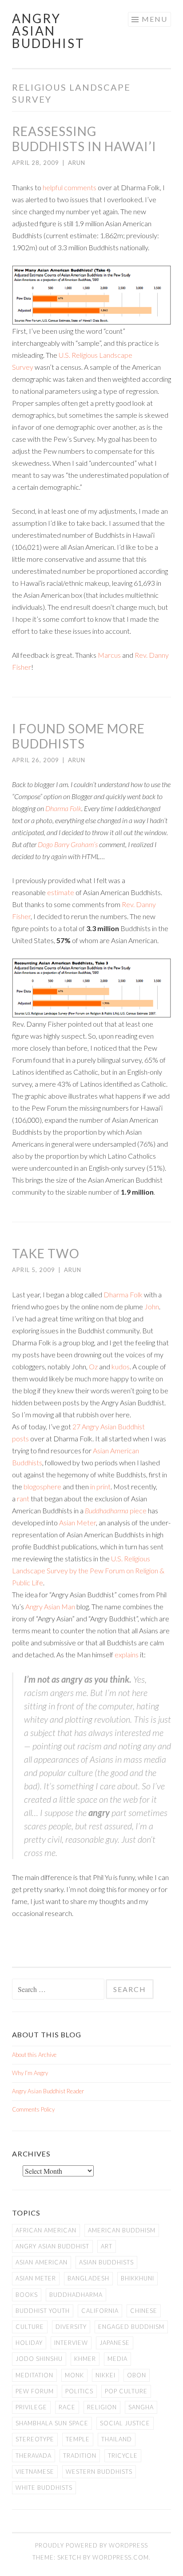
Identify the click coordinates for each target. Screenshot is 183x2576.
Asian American (42, 2262)
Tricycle (123, 2456)
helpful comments (70, 187)
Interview (71, 2343)
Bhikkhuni (137, 2278)
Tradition (80, 2456)
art (107, 2246)
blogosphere (42, 1486)
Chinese (144, 2311)
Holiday (29, 2343)
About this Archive (34, 2055)
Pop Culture (126, 2391)
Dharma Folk (63, 808)
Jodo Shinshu (39, 2359)
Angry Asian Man (50, 1606)
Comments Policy (33, 2109)
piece (137, 1510)
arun (77, 163)
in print (100, 1486)
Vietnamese (35, 2472)
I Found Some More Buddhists (78, 736)
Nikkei (105, 2375)
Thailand (117, 2439)
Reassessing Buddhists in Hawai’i (84, 139)
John (152, 1306)
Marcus (109, 655)
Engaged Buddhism (131, 2327)
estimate (61, 892)
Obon (137, 2375)
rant (23, 1498)
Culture (30, 2327)
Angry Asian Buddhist (48, 31)
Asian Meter (78, 1522)
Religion (102, 2407)
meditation (34, 2375)
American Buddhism (122, 2230)
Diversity (71, 2327)
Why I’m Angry (30, 2073)
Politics (79, 2391)
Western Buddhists (99, 2472)
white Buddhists (44, 2488)
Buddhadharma (107, 1510)
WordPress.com (121, 2557)
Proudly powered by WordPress (91, 2545)
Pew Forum (35, 2391)
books (27, 2295)
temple (78, 2439)
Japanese (115, 2343)
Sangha (141, 2407)
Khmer (85, 2359)
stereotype (35, 2439)
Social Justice (125, 2423)
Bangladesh (88, 2278)
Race (67, 2407)
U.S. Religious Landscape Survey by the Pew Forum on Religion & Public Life (88, 1570)
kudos (121, 1366)
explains (127, 1654)
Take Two (46, 1253)
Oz (93, 1366)
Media (117, 2359)
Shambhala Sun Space (52, 2423)
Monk (74, 2375)
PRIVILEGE (31, 2407)
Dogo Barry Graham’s (68, 844)
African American (46, 2230)
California (100, 2311)
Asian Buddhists (106, 2262)
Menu (155, 19)
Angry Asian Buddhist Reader (48, 2091)
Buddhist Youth (43, 2311)
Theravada (34, 2456)
